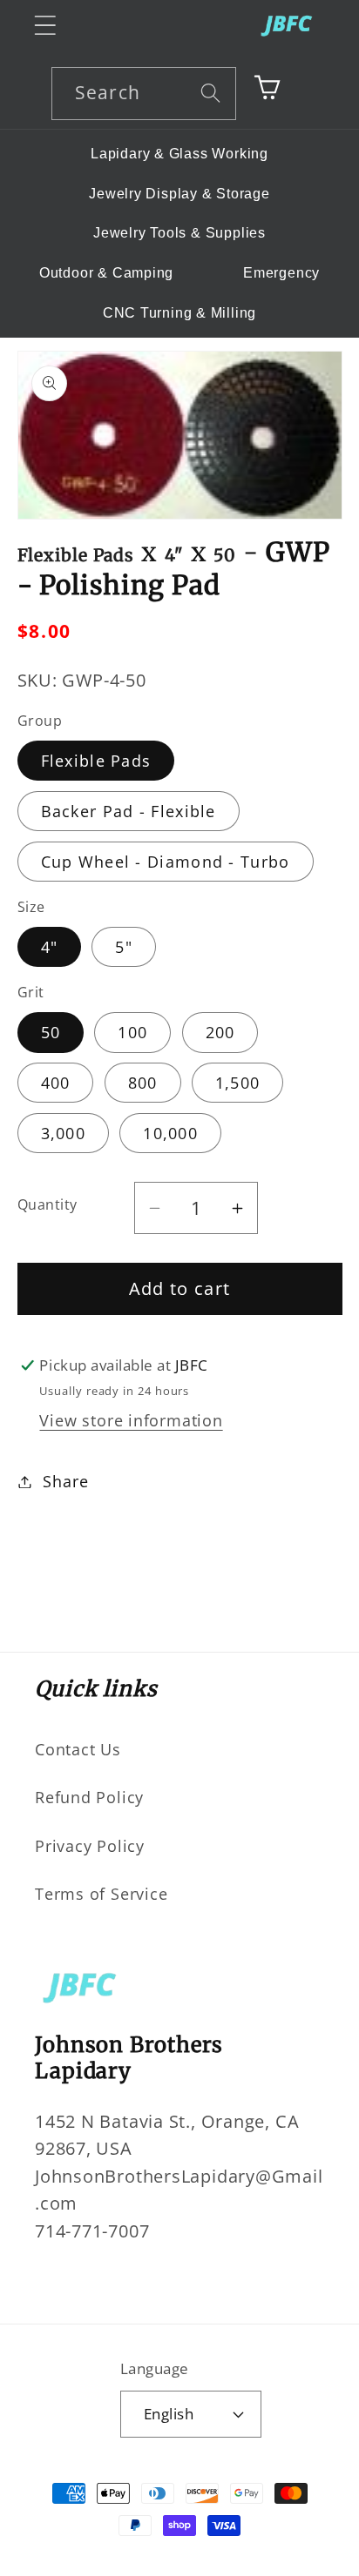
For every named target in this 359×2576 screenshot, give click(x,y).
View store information (131, 1420)
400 (56, 1083)
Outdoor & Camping (106, 273)
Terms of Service (101, 1894)
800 (143, 1083)
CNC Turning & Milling (179, 313)
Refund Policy (89, 1797)
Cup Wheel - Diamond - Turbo (166, 862)
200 (220, 1032)
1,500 (238, 1083)
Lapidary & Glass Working (179, 154)
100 (132, 1032)
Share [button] (65, 1481)
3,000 (64, 1133)
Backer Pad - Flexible (129, 811)
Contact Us (78, 1749)
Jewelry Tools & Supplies (179, 233)
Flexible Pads (96, 761)
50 (51, 1032)
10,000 (170, 1133)
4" (50, 947)
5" (124, 947)
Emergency (281, 273)
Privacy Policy (90, 1846)
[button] (45, 25)
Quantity (47, 1204)
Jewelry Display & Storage (179, 194)
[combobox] (144, 94)
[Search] (210, 93)
